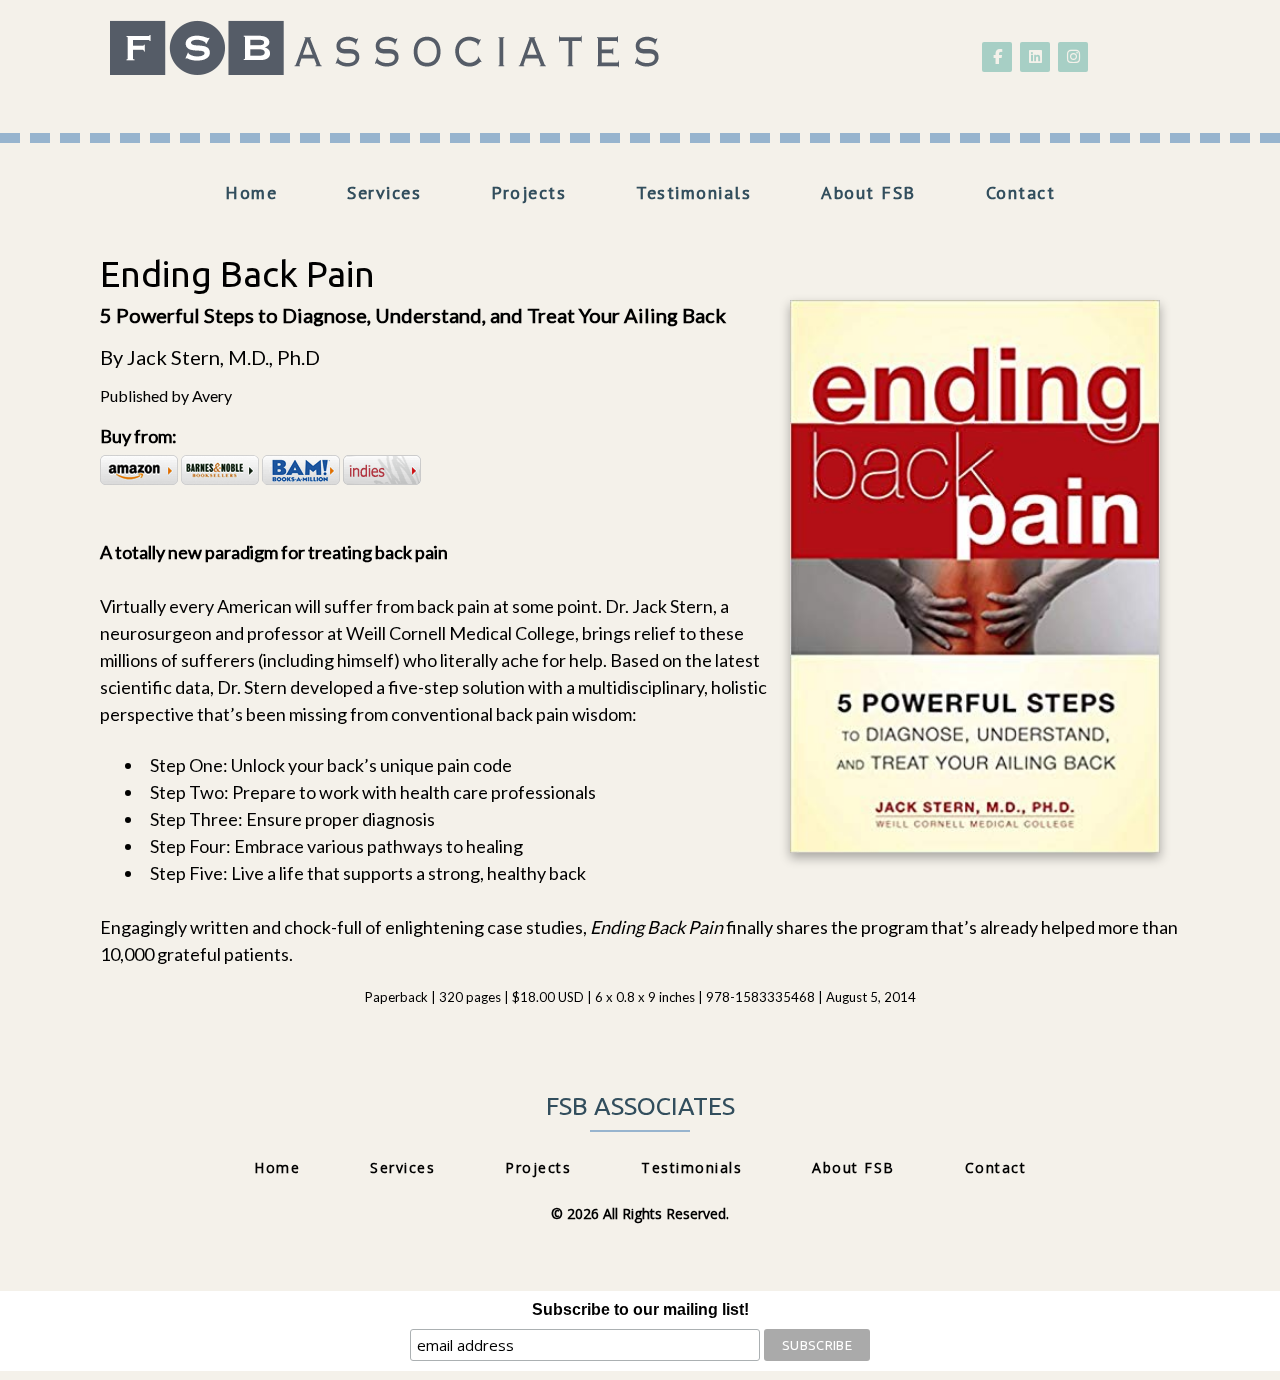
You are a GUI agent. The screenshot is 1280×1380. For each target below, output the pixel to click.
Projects (528, 192)
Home (251, 192)
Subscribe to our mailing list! (640, 1309)
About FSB (868, 192)
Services (384, 192)
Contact (1021, 192)
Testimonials (693, 192)
